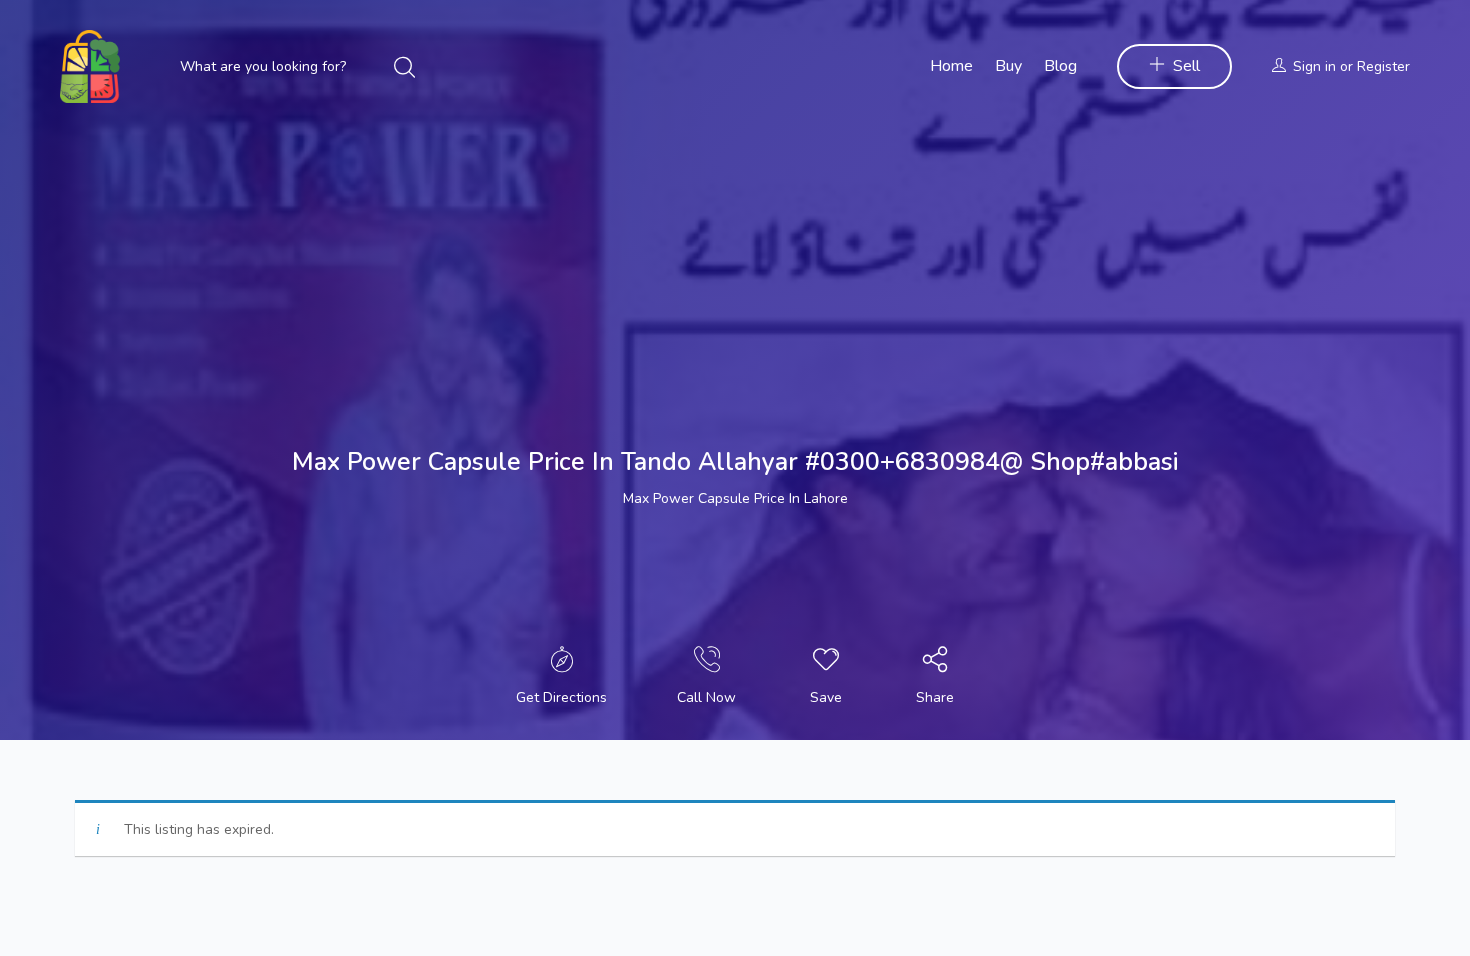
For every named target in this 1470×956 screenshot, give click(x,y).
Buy (1008, 66)
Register (1383, 66)
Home (951, 66)
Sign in (1314, 66)
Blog (1060, 66)
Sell (1186, 66)
